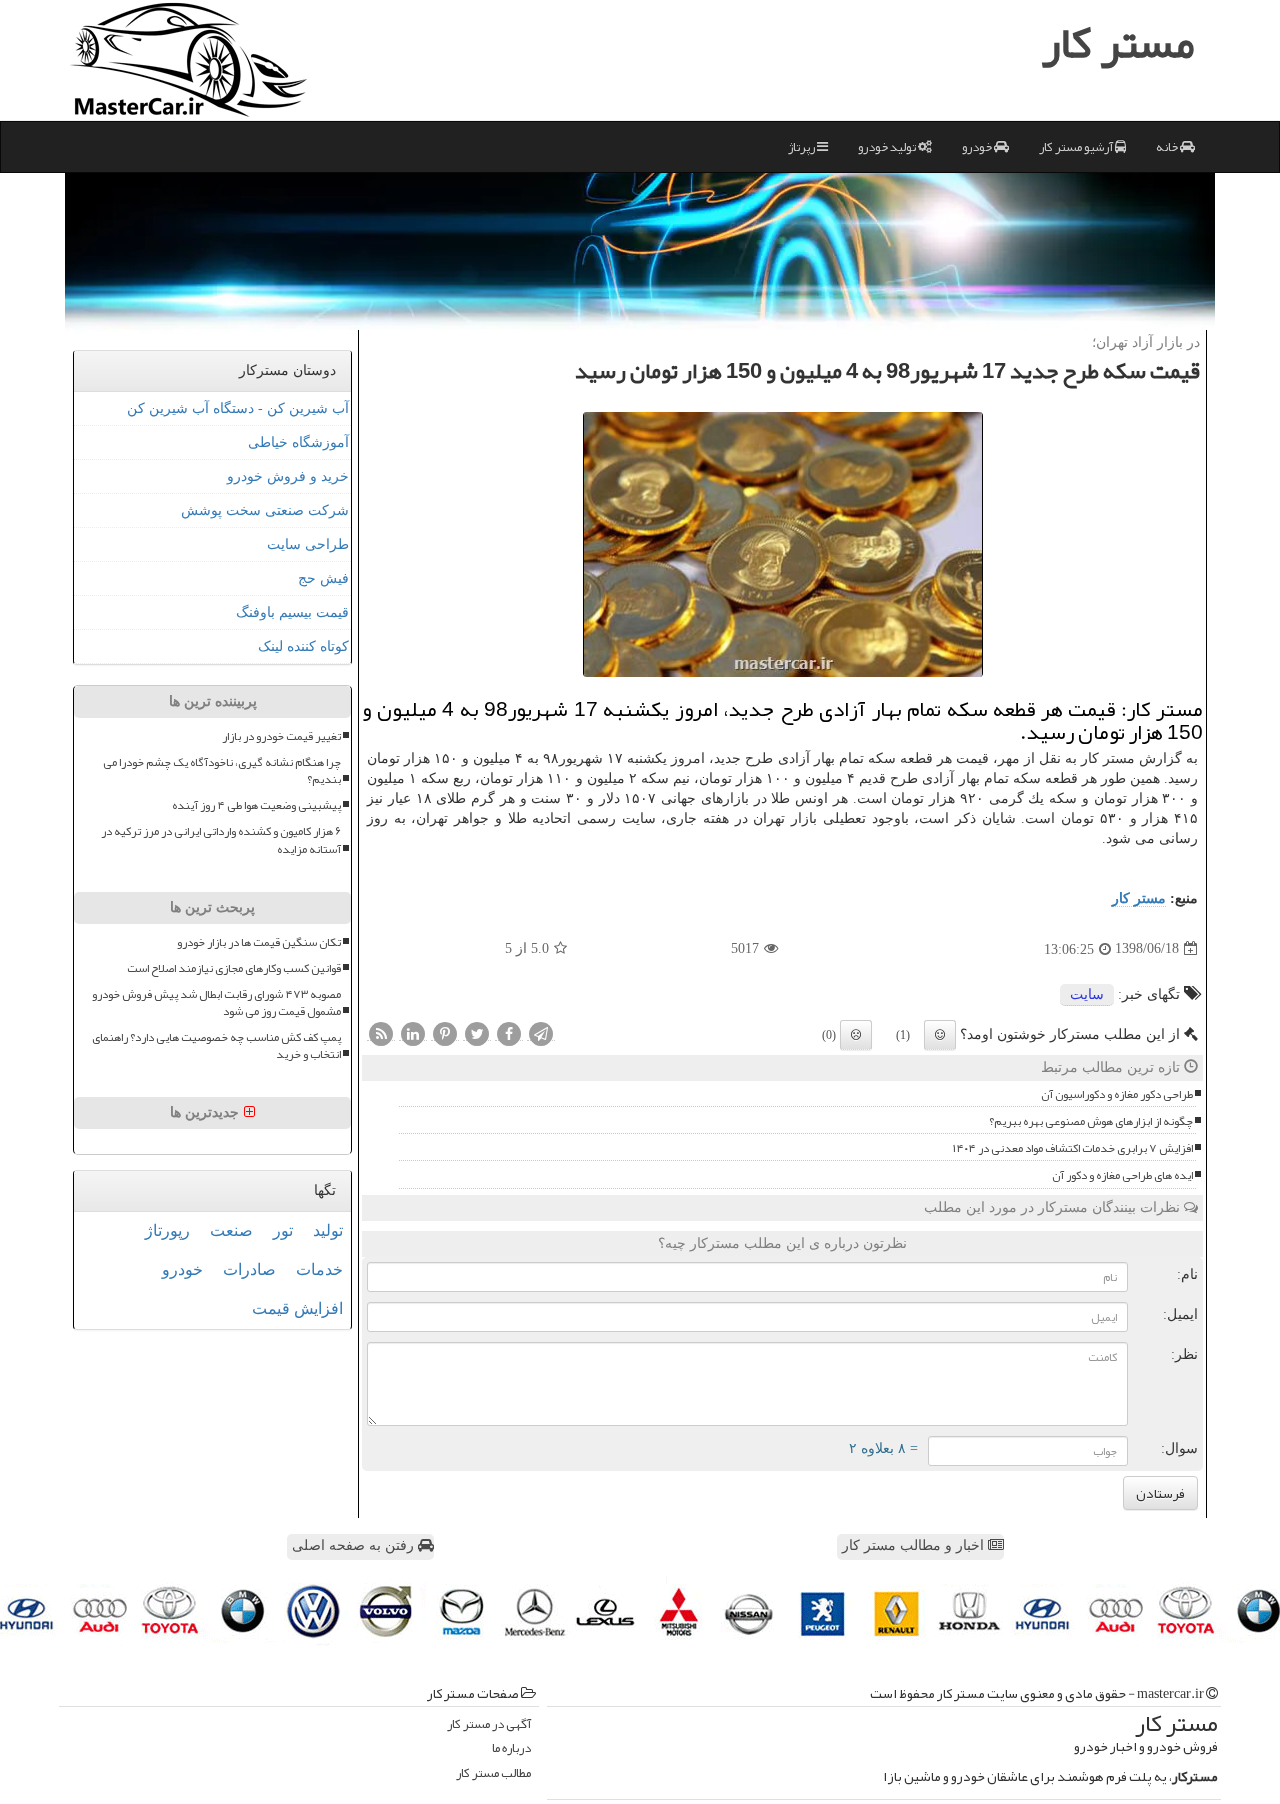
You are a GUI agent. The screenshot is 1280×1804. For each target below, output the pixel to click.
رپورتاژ (167, 1230)
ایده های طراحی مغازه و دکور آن (1122, 1175)
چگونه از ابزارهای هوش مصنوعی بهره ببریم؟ (1091, 1121)
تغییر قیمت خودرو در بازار (281, 736)
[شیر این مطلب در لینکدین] (413, 1033)
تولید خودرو (888, 147)
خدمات (319, 1269)
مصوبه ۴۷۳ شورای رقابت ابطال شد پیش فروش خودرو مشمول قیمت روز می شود (216, 1003)
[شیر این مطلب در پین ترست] (445, 1033)
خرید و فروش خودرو (288, 476)
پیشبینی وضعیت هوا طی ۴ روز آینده (256, 805)
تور (283, 1230)
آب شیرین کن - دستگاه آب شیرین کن (238, 408)
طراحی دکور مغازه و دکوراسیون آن (1117, 1094)
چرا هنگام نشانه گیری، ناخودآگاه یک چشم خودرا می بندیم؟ (222, 771)
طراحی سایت (308, 544)
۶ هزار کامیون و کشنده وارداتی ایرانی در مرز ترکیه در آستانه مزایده (221, 840)
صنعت (231, 1230)
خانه (1168, 147)
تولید (328, 1230)
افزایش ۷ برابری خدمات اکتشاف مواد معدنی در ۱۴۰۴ (1073, 1148)
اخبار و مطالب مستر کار (915, 1545)
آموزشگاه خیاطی (298, 442)
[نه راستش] (856, 1035)
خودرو (978, 147)
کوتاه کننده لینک (303, 646)
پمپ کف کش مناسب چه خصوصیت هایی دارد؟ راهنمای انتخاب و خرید (216, 1046)
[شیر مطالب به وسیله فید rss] (381, 1033)
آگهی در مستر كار (489, 1724)
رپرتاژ (802, 147)
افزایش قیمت (297, 1308)
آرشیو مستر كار (1077, 147)
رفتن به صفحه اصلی (355, 1545)
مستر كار (1139, 898)
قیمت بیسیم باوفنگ (292, 612)
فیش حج (323, 578)
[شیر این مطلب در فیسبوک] (509, 1033)
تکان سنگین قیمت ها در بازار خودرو (259, 942)
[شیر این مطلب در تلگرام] (541, 1033)
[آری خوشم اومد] (940, 1035)
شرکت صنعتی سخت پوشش (265, 510)
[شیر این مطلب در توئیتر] (477, 1033)
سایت (1087, 994)
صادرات (249, 1269)
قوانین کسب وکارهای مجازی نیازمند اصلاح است (234, 968)
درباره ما (511, 1748)
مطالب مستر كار (493, 1773)
